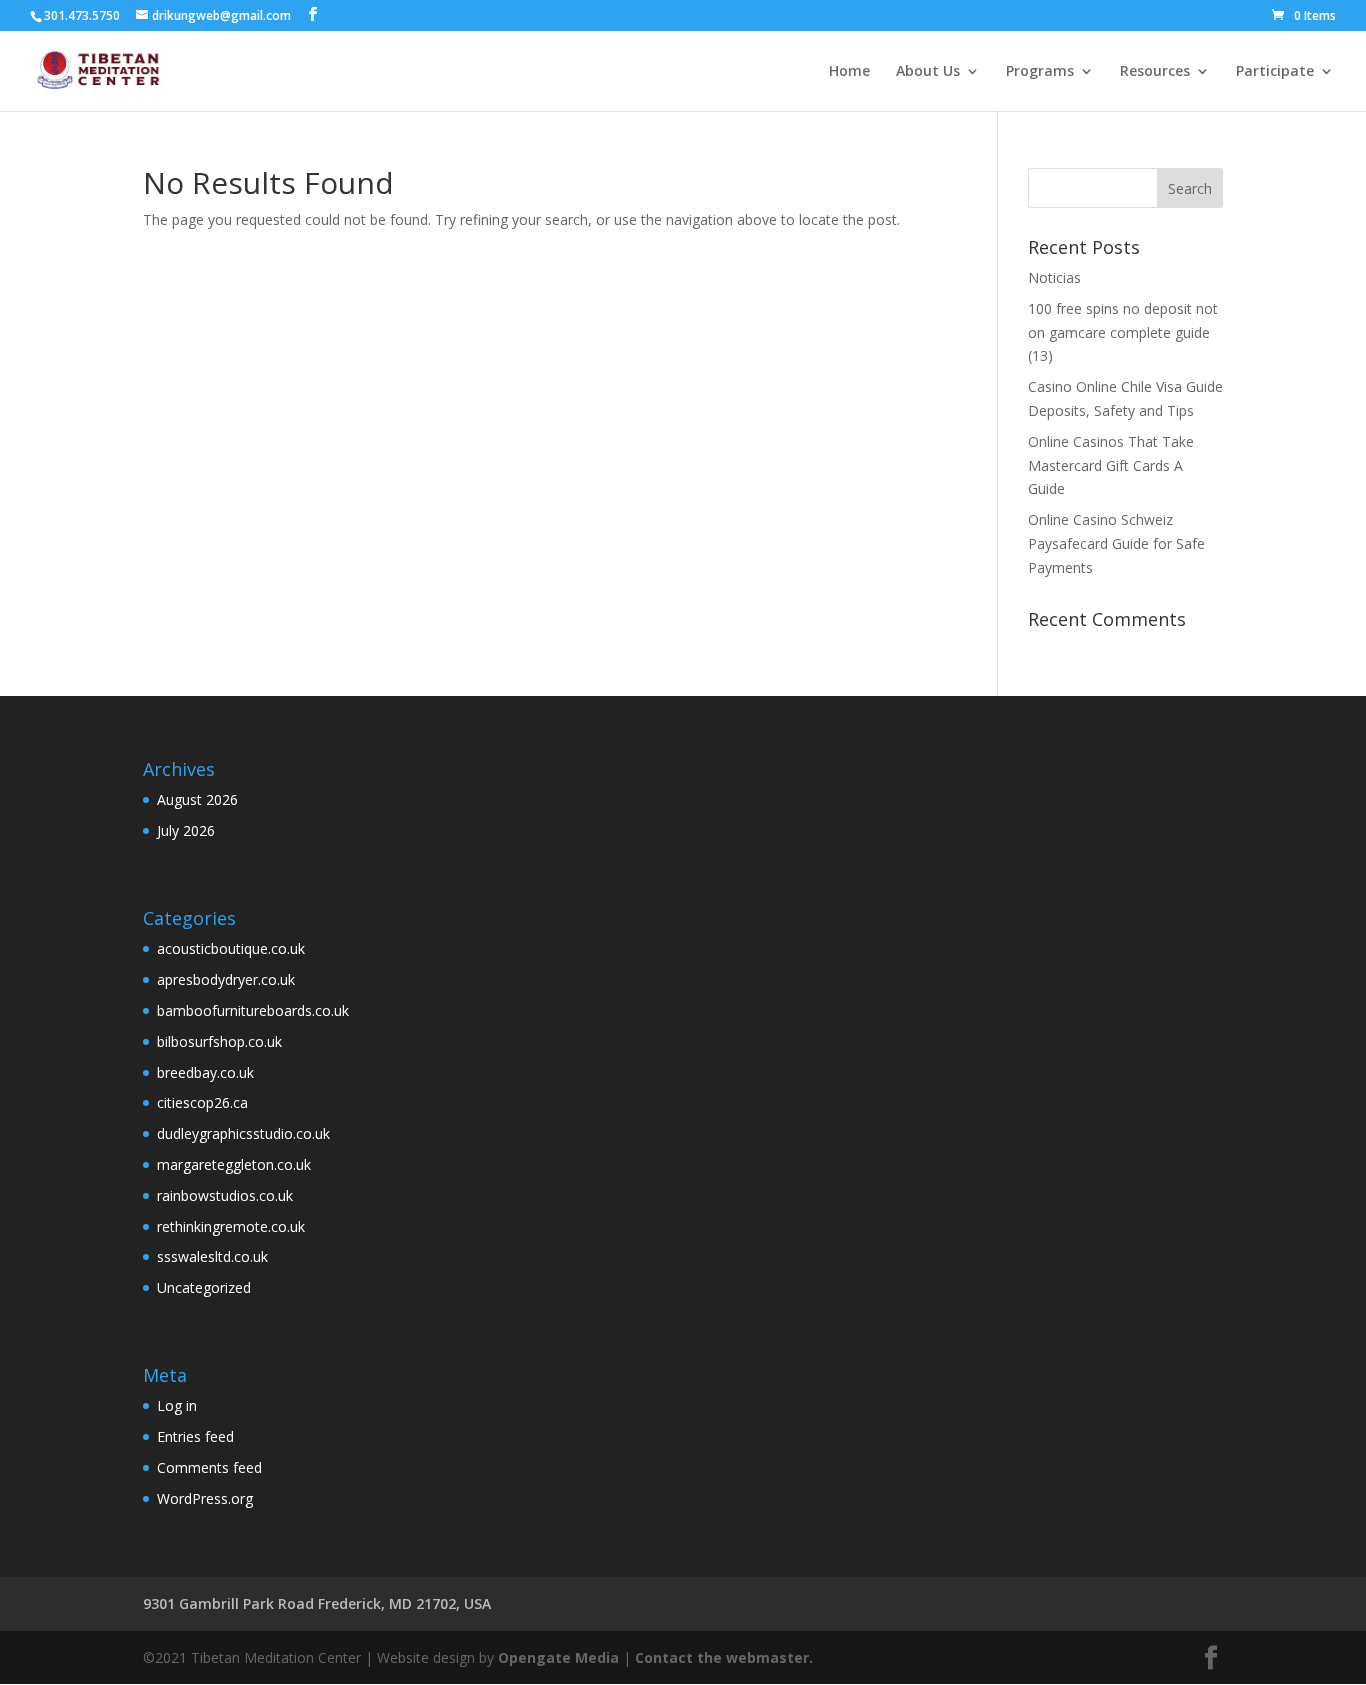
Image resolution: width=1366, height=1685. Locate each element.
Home (849, 72)
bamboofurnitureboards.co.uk (253, 1010)
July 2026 (186, 830)
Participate (1275, 72)
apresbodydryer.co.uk (226, 979)
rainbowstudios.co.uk (225, 1195)
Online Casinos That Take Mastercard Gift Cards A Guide (1111, 465)
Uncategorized (204, 1287)
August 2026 (197, 799)
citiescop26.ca (202, 1102)
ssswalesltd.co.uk (212, 1256)
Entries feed (195, 1436)
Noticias (1054, 277)
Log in (177, 1405)
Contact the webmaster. (724, 1657)
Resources (1155, 72)
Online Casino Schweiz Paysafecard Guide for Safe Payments (1116, 543)
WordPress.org (205, 1498)
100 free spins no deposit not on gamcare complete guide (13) (1123, 332)
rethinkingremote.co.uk (231, 1226)
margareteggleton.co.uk (234, 1164)
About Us (928, 72)
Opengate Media (558, 1657)
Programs (1040, 72)
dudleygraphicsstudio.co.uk (243, 1133)
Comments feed (209, 1467)
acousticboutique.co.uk (231, 948)
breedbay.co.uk (205, 1072)
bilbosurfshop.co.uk (219, 1041)
